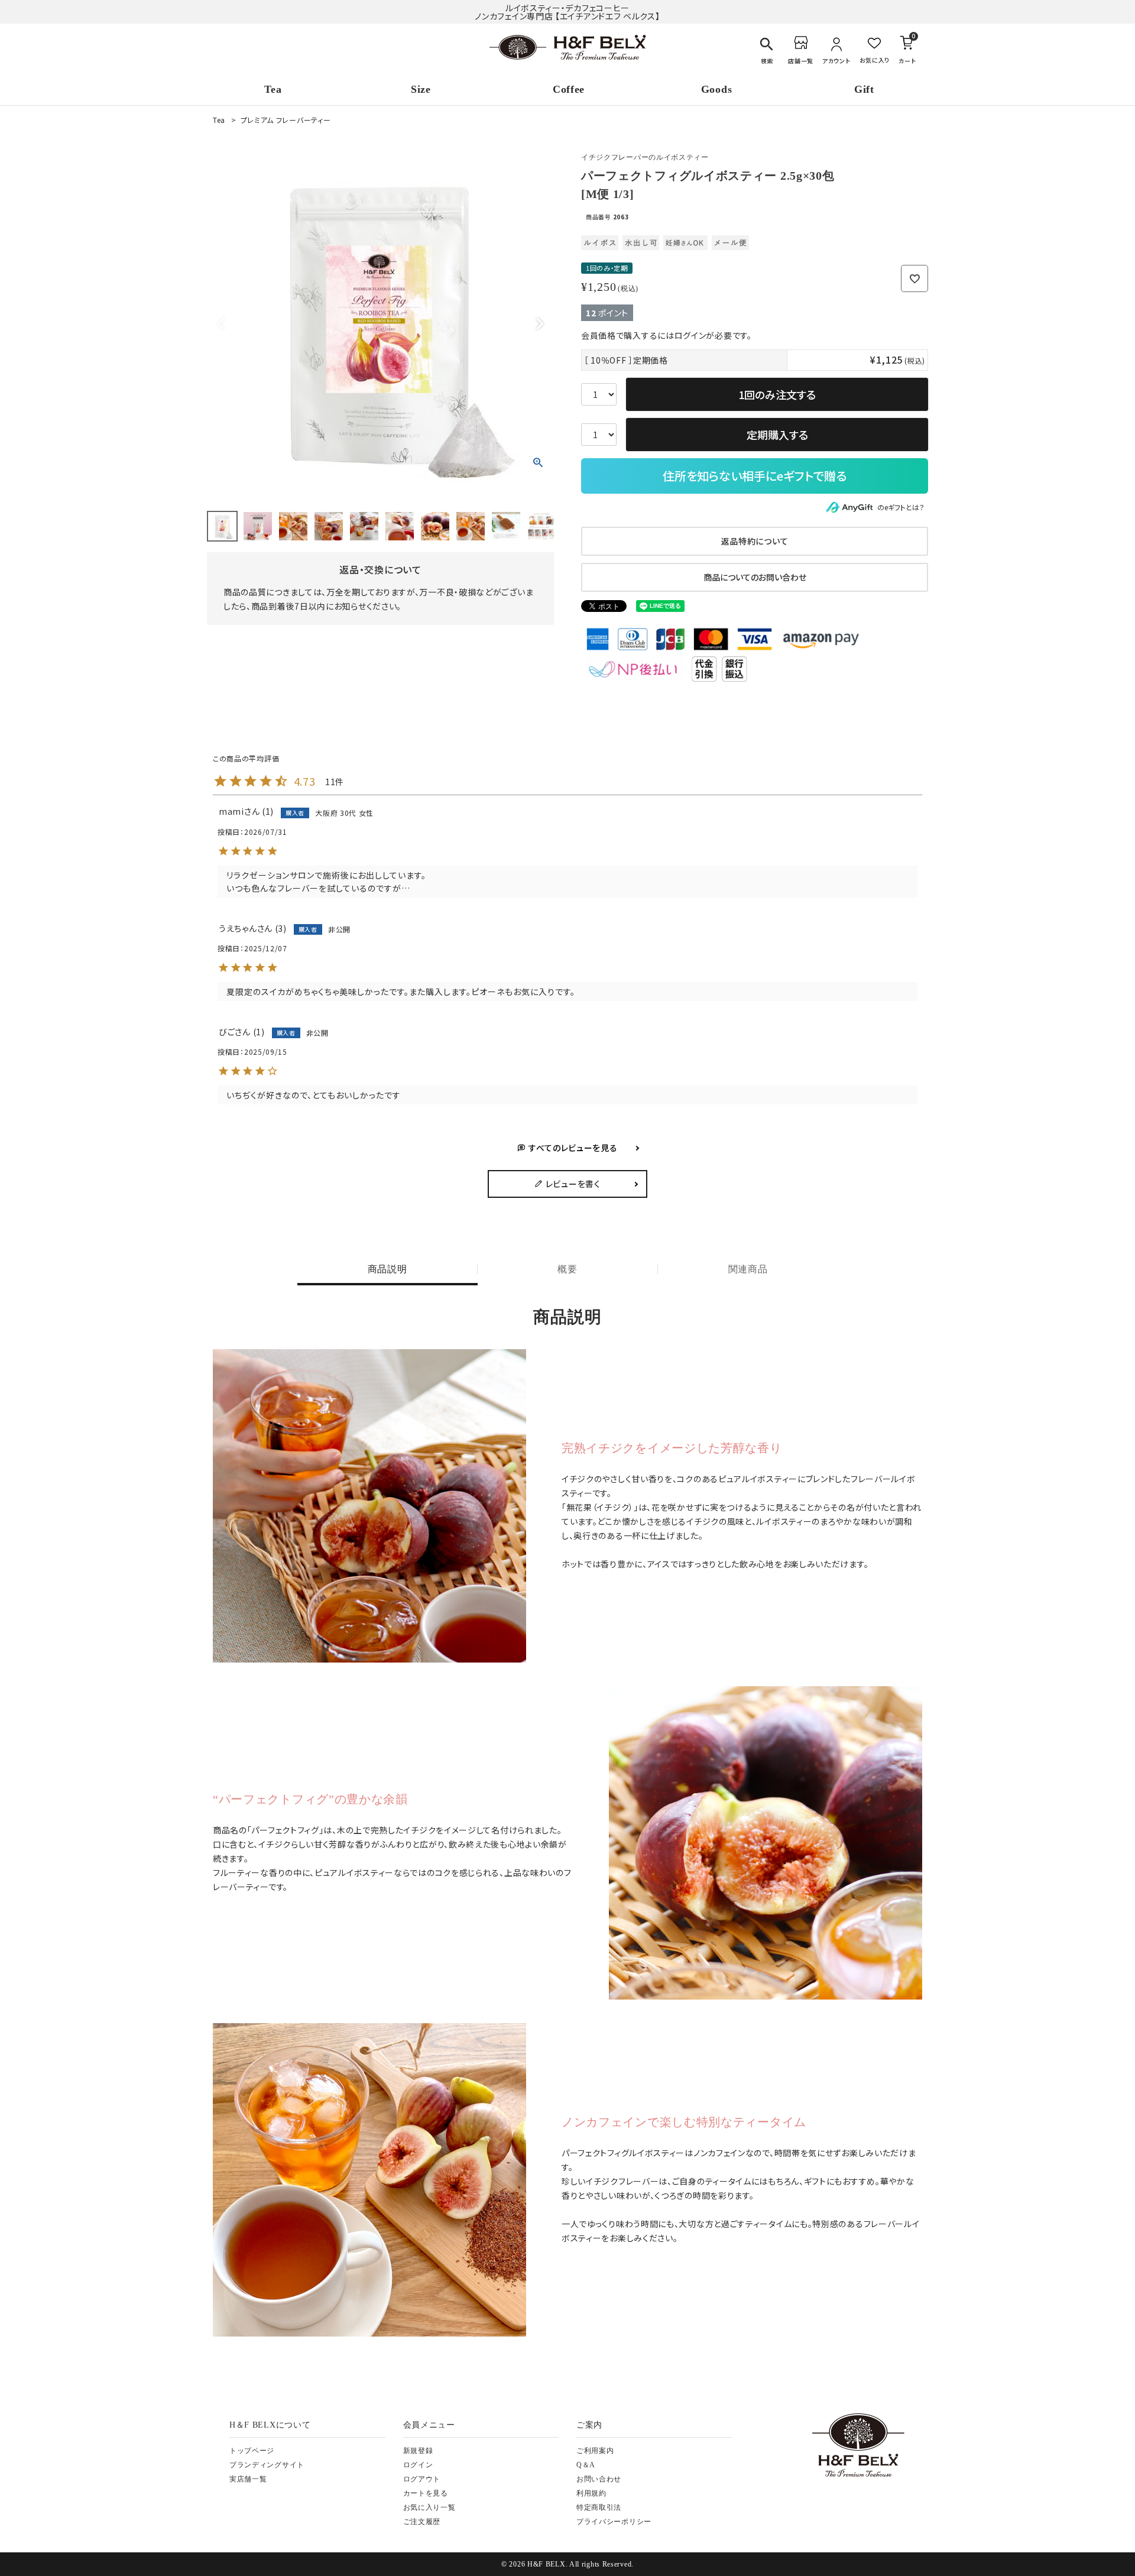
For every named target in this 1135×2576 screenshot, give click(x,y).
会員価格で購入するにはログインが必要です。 (667, 335)
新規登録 (418, 2451)
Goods (717, 89)
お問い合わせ (599, 2479)
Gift (864, 89)
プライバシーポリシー (614, 2522)
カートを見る (426, 2493)
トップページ (252, 2451)
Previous (221, 324)
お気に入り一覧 (429, 2507)
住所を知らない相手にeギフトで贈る (755, 476)
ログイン (418, 2465)
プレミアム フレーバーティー (286, 120)
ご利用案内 (595, 2451)
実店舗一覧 (248, 2479)
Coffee (569, 89)
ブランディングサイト (267, 2465)
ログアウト (422, 2479)
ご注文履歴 (422, 2522)
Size (421, 89)
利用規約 (591, 2493)
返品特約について (755, 541)
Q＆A (586, 2465)
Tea (273, 89)
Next (540, 324)
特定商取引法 (599, 2507)
